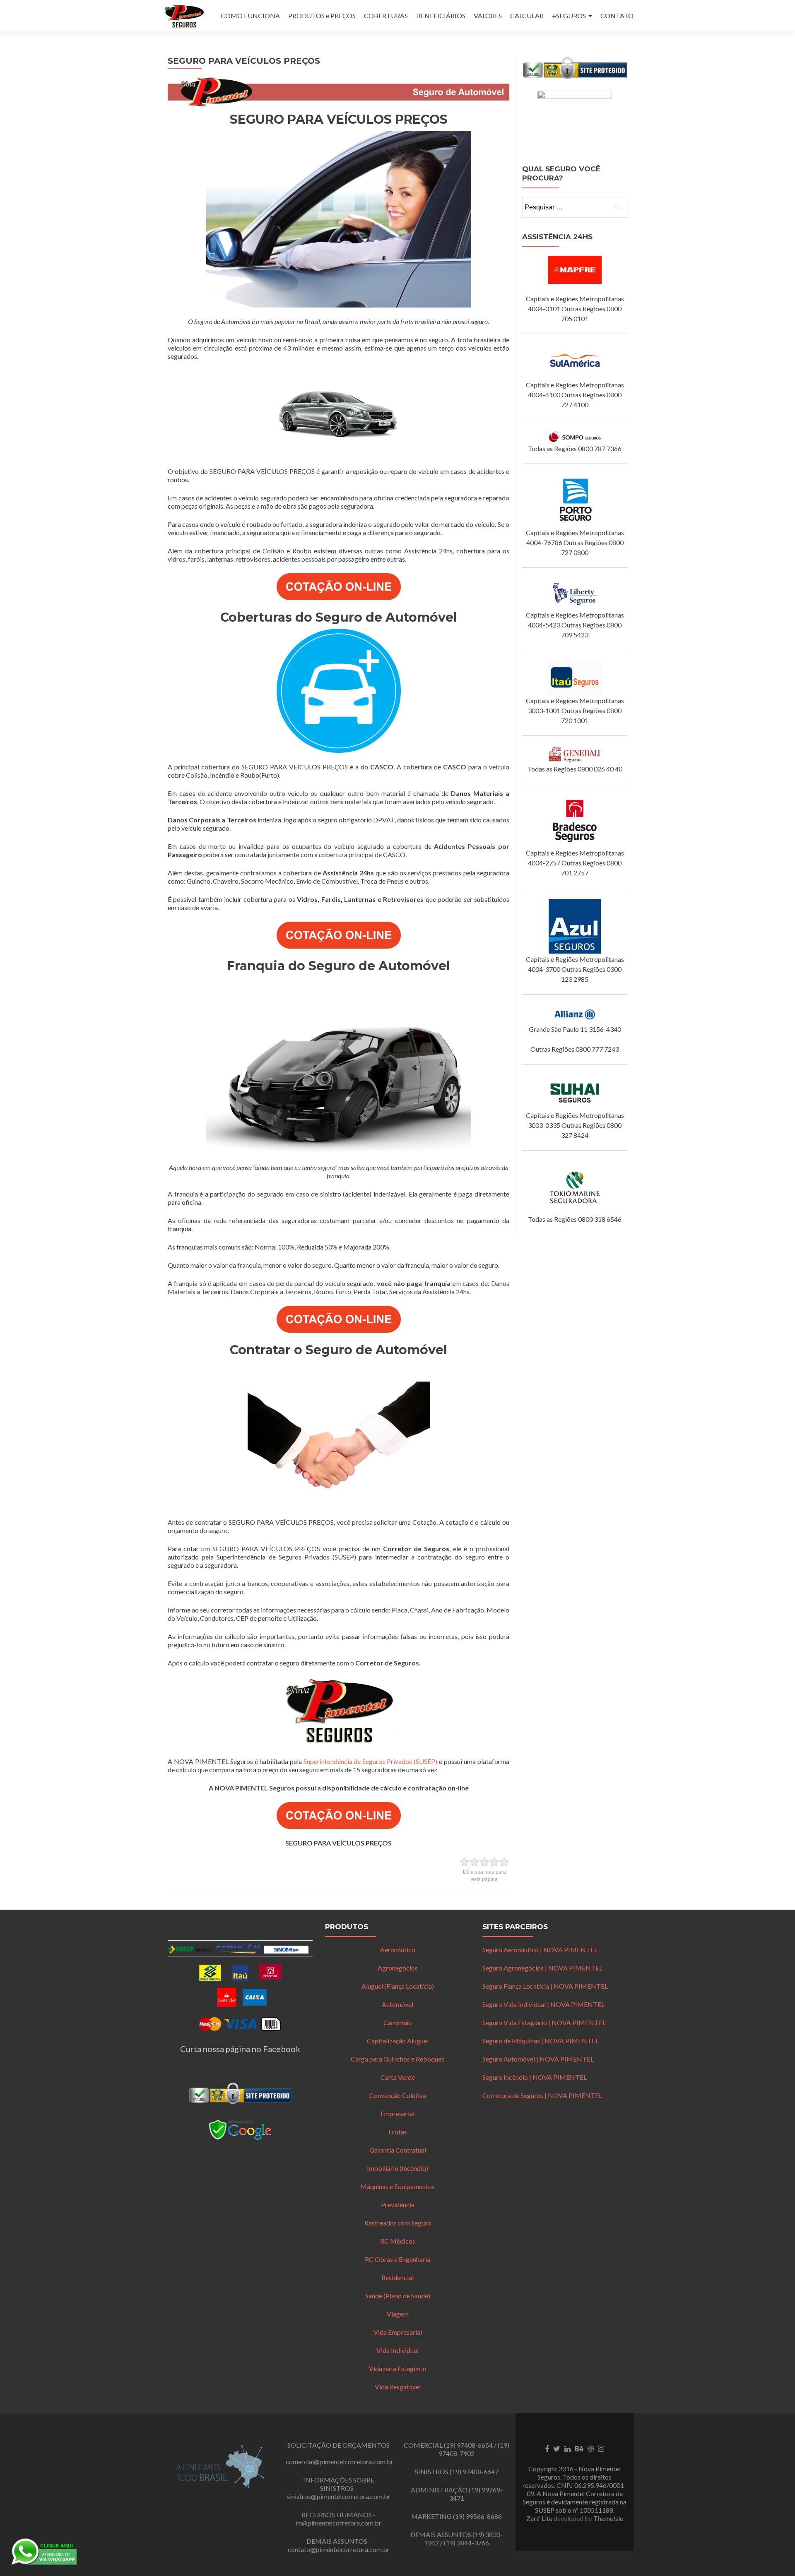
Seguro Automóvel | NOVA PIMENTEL (538, 2059)
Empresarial (397, 2113)
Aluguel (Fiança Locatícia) (398, 1986)
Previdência (398, 2205)
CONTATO (617, 16)
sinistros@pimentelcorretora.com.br (339, 2496)
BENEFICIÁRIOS (441, 16)
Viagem (398, 2314)
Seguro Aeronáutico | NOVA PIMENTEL (540, 1950)
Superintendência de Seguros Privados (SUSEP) (371, 1761)
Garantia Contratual (398, 2150)
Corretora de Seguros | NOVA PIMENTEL (542, 2095)
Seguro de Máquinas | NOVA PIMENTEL (541, 2041)
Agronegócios (398, 1968)
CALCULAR (527, 16)
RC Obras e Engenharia (397, 2259)
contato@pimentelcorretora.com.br (339, 2549)
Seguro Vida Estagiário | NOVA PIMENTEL (544, 2022)
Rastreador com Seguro (398, 2223)
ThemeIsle (608, 2518)
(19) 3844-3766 (466, 2543)
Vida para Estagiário (398, 2368)
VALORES (488, 16)
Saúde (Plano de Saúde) (398, 2296)
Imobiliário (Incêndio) (397, 2168)
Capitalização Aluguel (398, 2041)
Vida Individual (397, 2350)
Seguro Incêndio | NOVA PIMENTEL (535, 2077)
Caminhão (398, 2022)
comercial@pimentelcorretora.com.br (340, 2462)
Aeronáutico (398, 1950)
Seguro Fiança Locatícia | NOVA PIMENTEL (545, 1986)
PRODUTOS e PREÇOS (322, 16)
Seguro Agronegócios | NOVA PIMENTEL (542, 1968)
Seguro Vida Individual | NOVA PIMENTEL (543, 2004)
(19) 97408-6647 (474, 2471)
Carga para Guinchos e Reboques (397, 2059)
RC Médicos (398, 2241)
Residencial (397, 2277)
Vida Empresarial (398, 2332)
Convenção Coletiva (398, 2095)
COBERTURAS (386, 16)
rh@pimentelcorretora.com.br (339, 2523)
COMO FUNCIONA (250, 16)
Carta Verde (398, 2077)
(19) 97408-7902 (474, 2449)
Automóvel (397, 2004)
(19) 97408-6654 (468, 2445)
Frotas (398, 2132)
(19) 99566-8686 (477, 2516)
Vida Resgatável (398, 2387)
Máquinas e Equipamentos (397, 2186)
